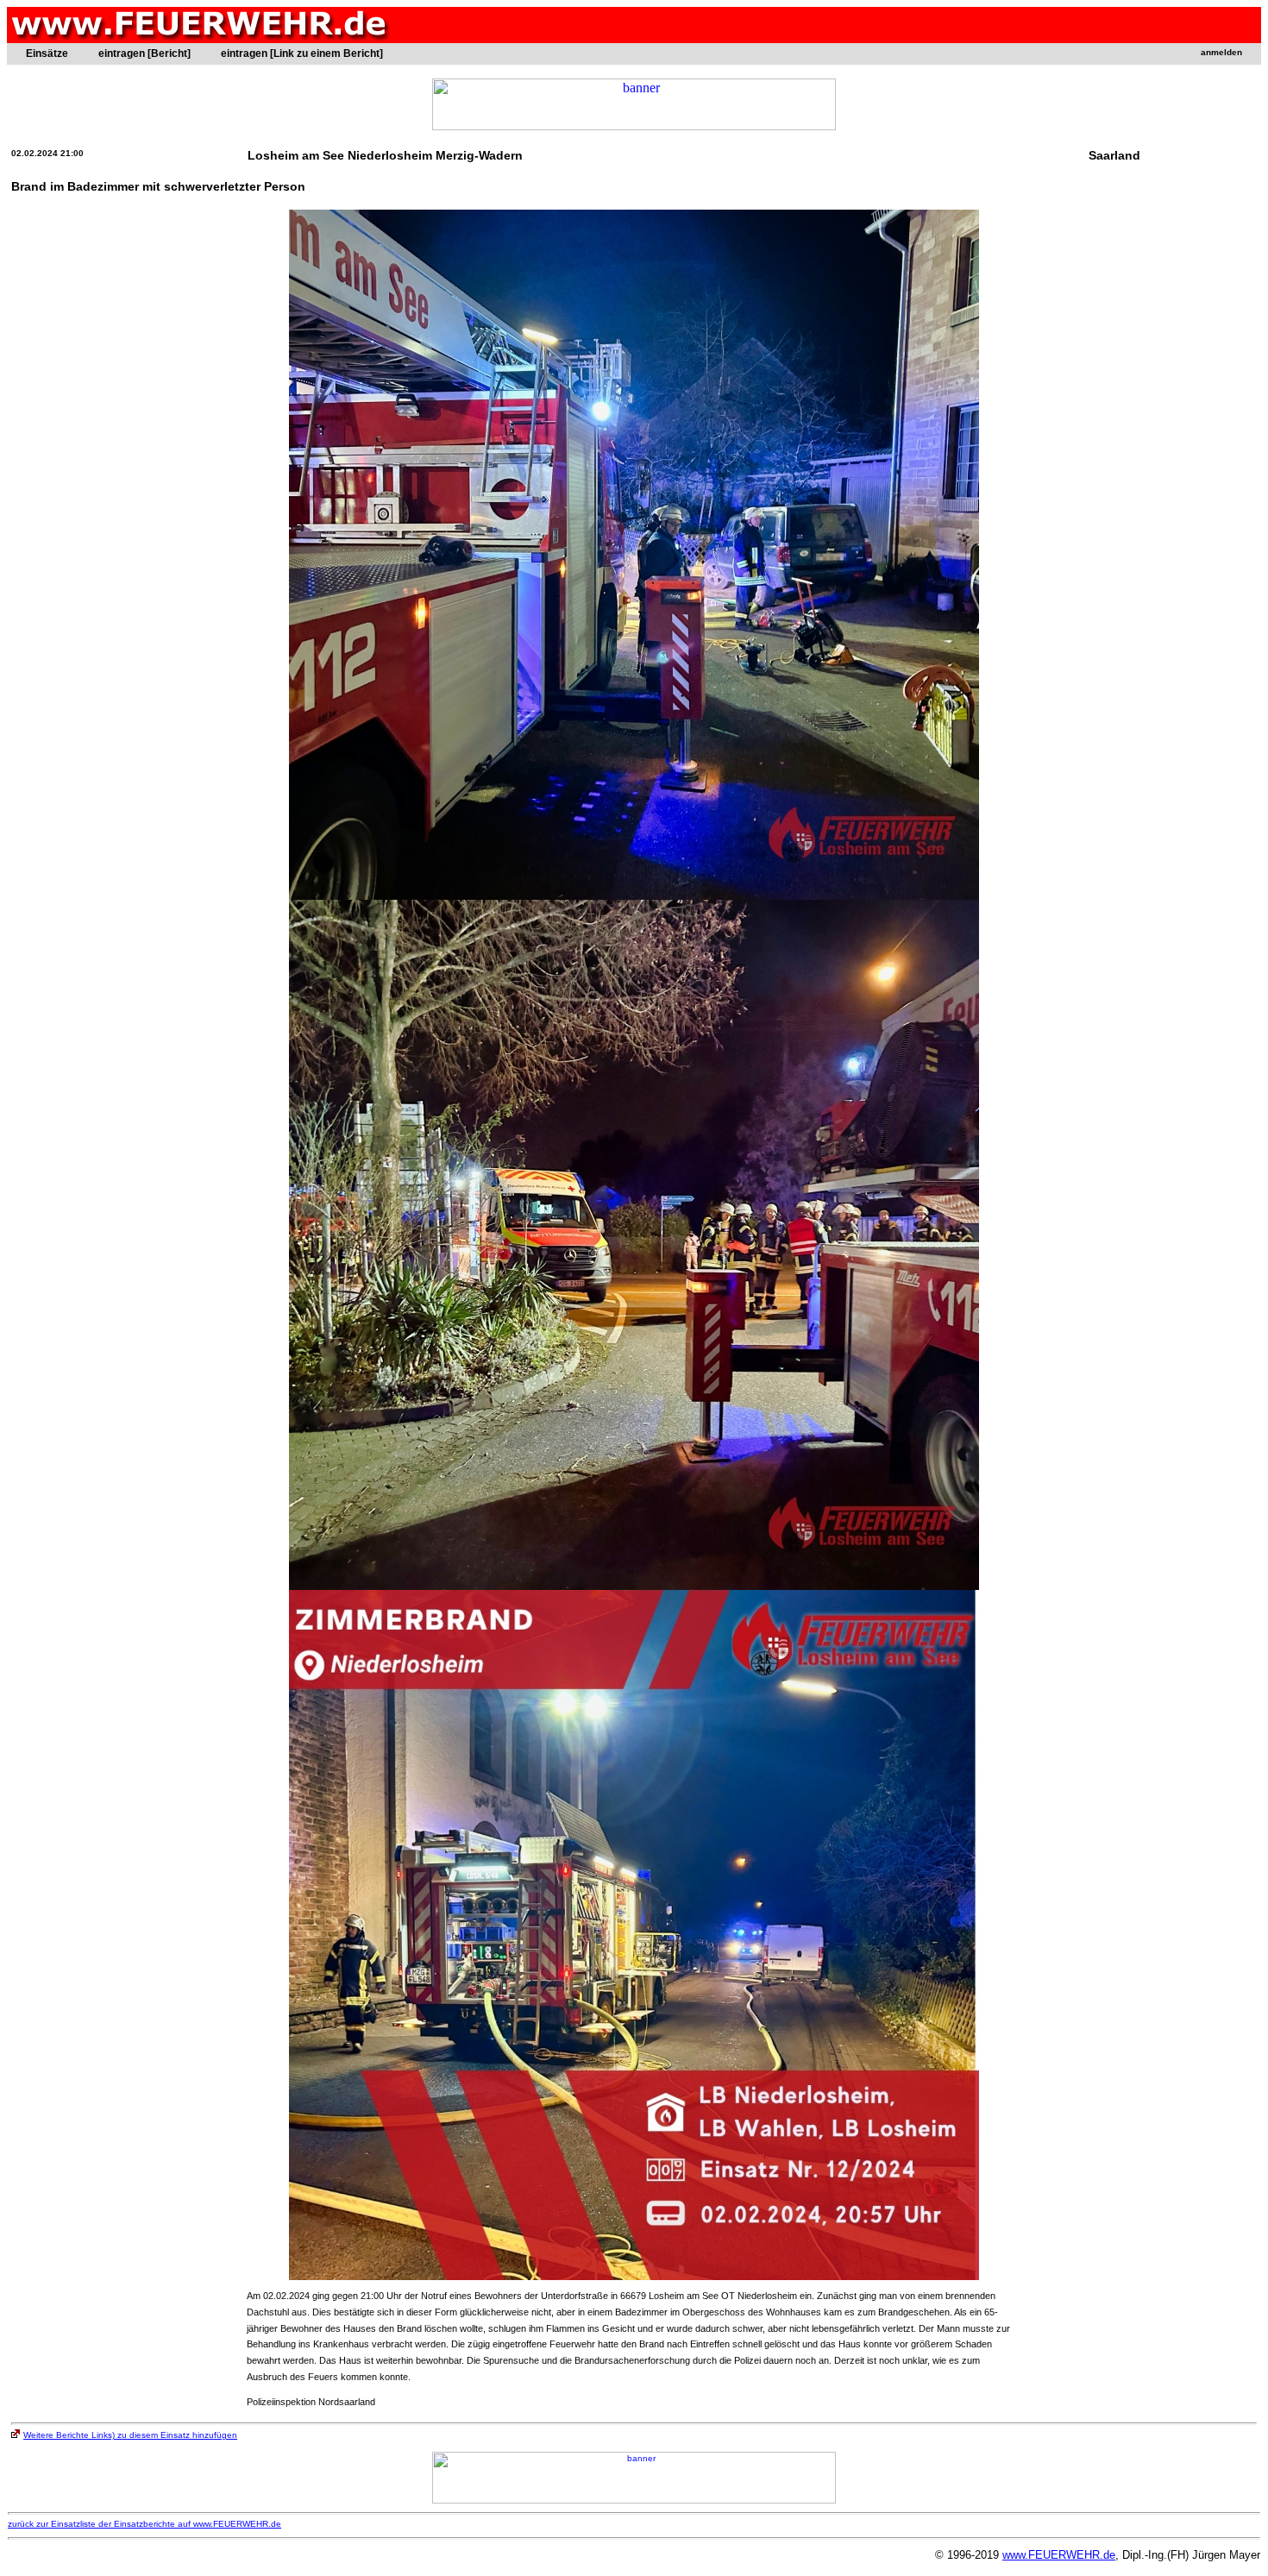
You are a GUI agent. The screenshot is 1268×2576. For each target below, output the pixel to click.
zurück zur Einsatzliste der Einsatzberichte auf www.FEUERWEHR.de (144, 2524)
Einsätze (47, 53)
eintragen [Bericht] (144, 53)
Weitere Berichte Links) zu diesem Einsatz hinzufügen (130, 2435)
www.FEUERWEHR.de (1059, 2555)
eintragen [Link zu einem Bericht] (302, 53)
